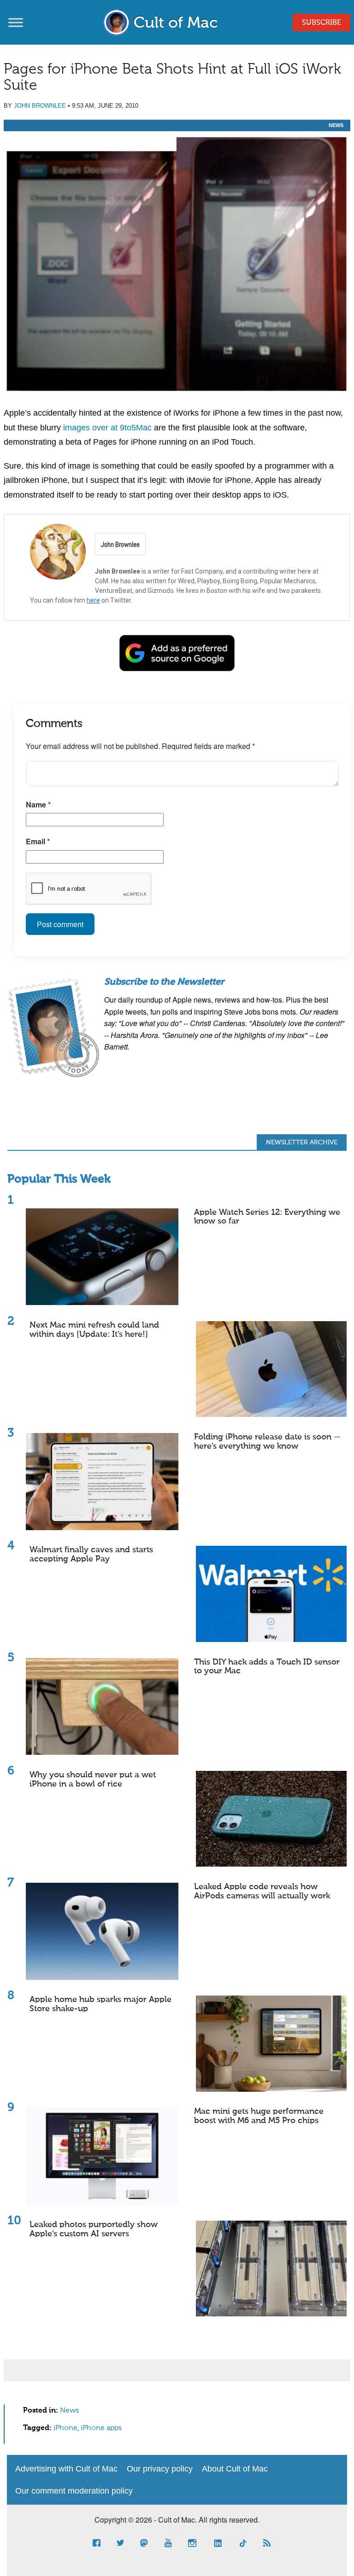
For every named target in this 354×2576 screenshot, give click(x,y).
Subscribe (322, 23)
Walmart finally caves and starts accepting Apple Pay (91, 1555)
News (336, 125)
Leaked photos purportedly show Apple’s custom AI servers (94, 2229)
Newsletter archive (302, 1143)
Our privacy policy (160, 2469)
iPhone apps (101, 2428)
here (93, 600)
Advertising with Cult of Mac (66, 2469)
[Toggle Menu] (16, 22)
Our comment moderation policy (74, 2491)
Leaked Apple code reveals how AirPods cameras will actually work (262, 1891)
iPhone (65, 2428)
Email (38, 841)
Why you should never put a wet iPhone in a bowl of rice (93, 1780)
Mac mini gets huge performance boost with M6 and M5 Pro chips (259, 2116)
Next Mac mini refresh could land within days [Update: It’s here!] (94, 1330)
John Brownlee (40, 106)
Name (38, 804)
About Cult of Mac (235, 2469)
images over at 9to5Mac (107, 428)
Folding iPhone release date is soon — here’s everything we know (267, 1442)
